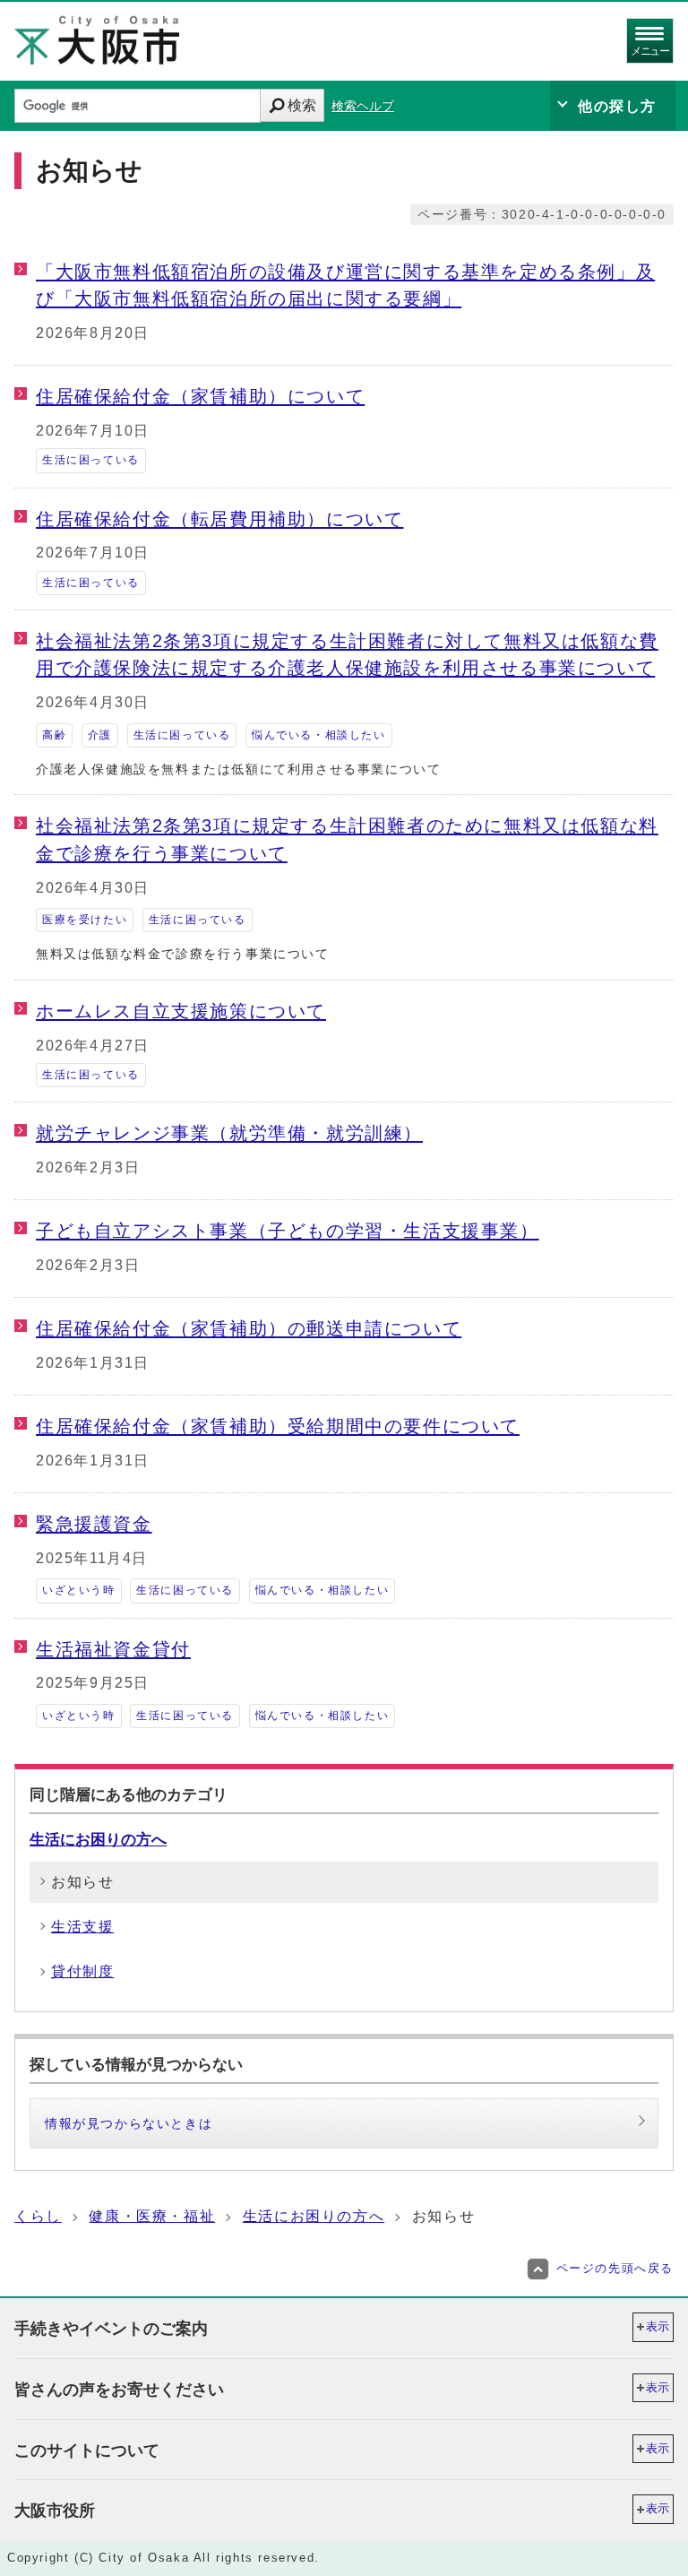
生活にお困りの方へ (98, 1839)
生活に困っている (91, 460)
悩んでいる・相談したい (319, 735)
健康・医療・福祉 (152, 2216)
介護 (100, 735)
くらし (38, 2216)
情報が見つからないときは (129, 2123)
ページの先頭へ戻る (615, 2268)
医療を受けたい (85, 920)
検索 (302, 105)
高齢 (54, 735)
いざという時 (79, 1590)
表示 (658, 2326)
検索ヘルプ (363, 106)
